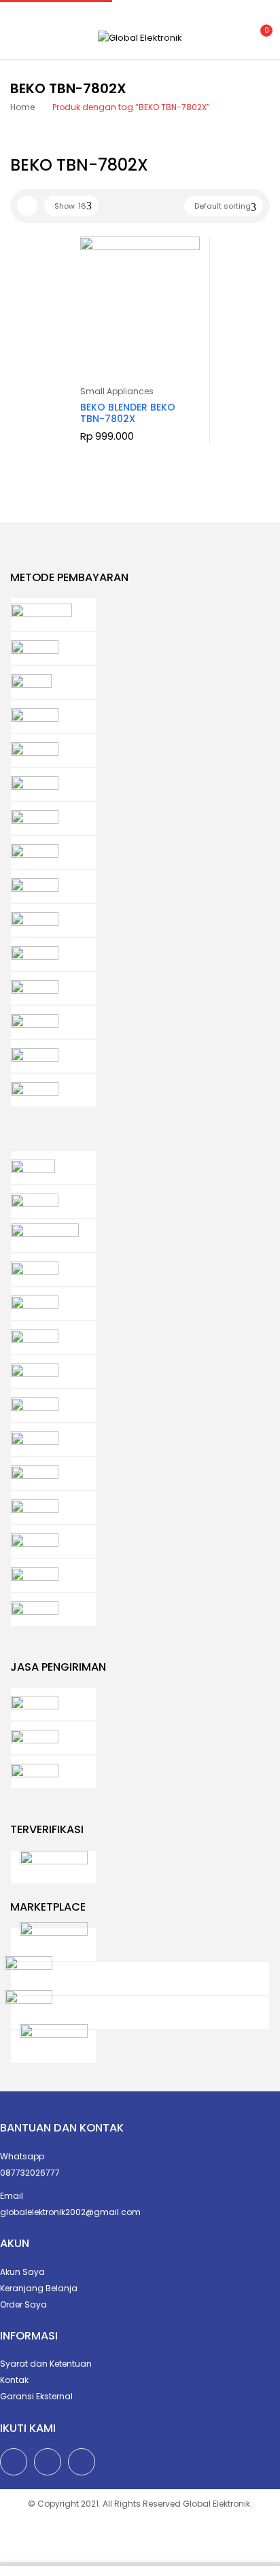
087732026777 (30, 2173)
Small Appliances (117, 391)
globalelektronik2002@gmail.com (70, 2212)
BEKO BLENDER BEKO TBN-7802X (128, 413)
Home (22, 107)
